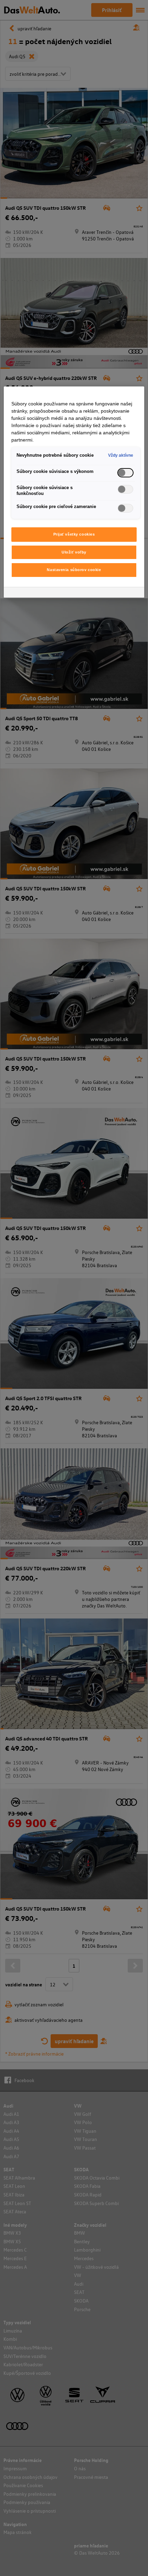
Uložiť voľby (74, 552)
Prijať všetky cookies (74, 534)
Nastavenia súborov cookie (74, 570)
